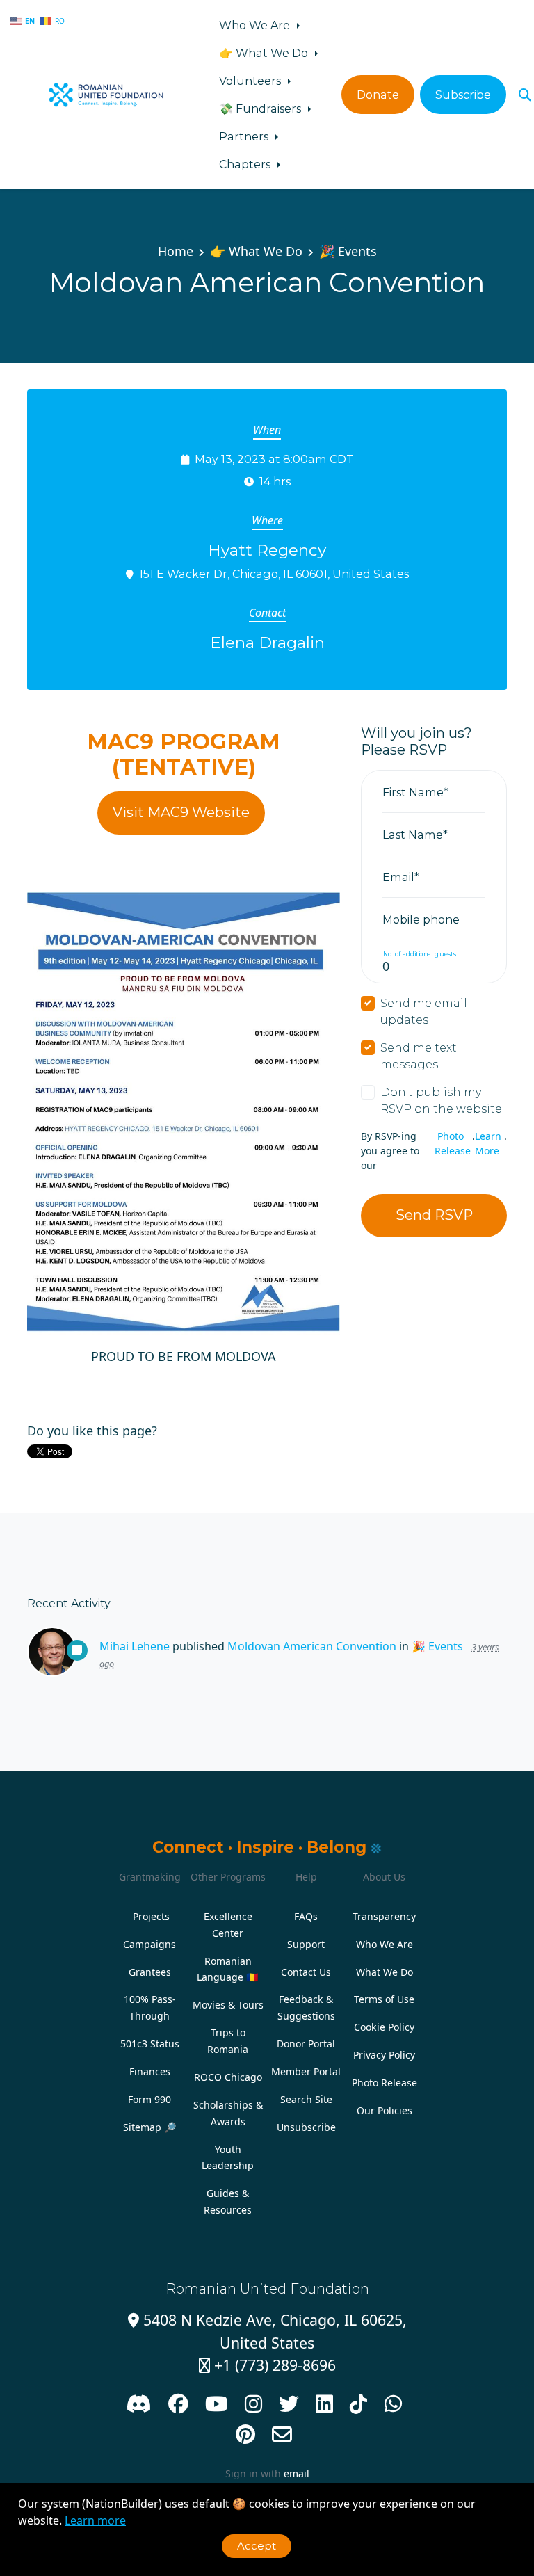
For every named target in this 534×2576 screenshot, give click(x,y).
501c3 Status (150, 2044)
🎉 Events (348, 251)
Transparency (384, 1916)
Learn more (95, 2520)
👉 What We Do (265, 53)
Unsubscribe (306, 2127)
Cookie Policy (384, 2027)
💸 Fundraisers (261, 108)
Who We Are (256, 25)
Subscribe (463, 95)
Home (176, 251)
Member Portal (306, 2071)
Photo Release (453, 1143)
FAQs (306, 1916)
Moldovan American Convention (312, 1646)
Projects (151, 1916)
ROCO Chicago (228, 2077)
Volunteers (251, 81)
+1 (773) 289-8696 (267, 2365)
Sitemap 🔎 (150, 2127)
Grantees (150, 1972)
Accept (257, 2546)
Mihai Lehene (135, 1646)
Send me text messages (419, 1056)
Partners (245, 136)
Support (306, 1944)
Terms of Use (384, 1999)
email (297, 2473)
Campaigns (149, 1944)
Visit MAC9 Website (181, 812)
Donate (378, 95)
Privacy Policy (384, 2055)
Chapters (246, 164)
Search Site (306, 2099)
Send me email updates (424, 1011)
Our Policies (385, 2110)
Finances (150, 2071)
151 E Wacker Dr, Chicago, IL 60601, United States (274, 574)
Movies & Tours (228, 2005)
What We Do (385, 1972)
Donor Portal (306, 2044)
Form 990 (149, 2099)
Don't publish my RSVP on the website (441, 1100)
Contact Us (306, 1972)
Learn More (488, 1143)
